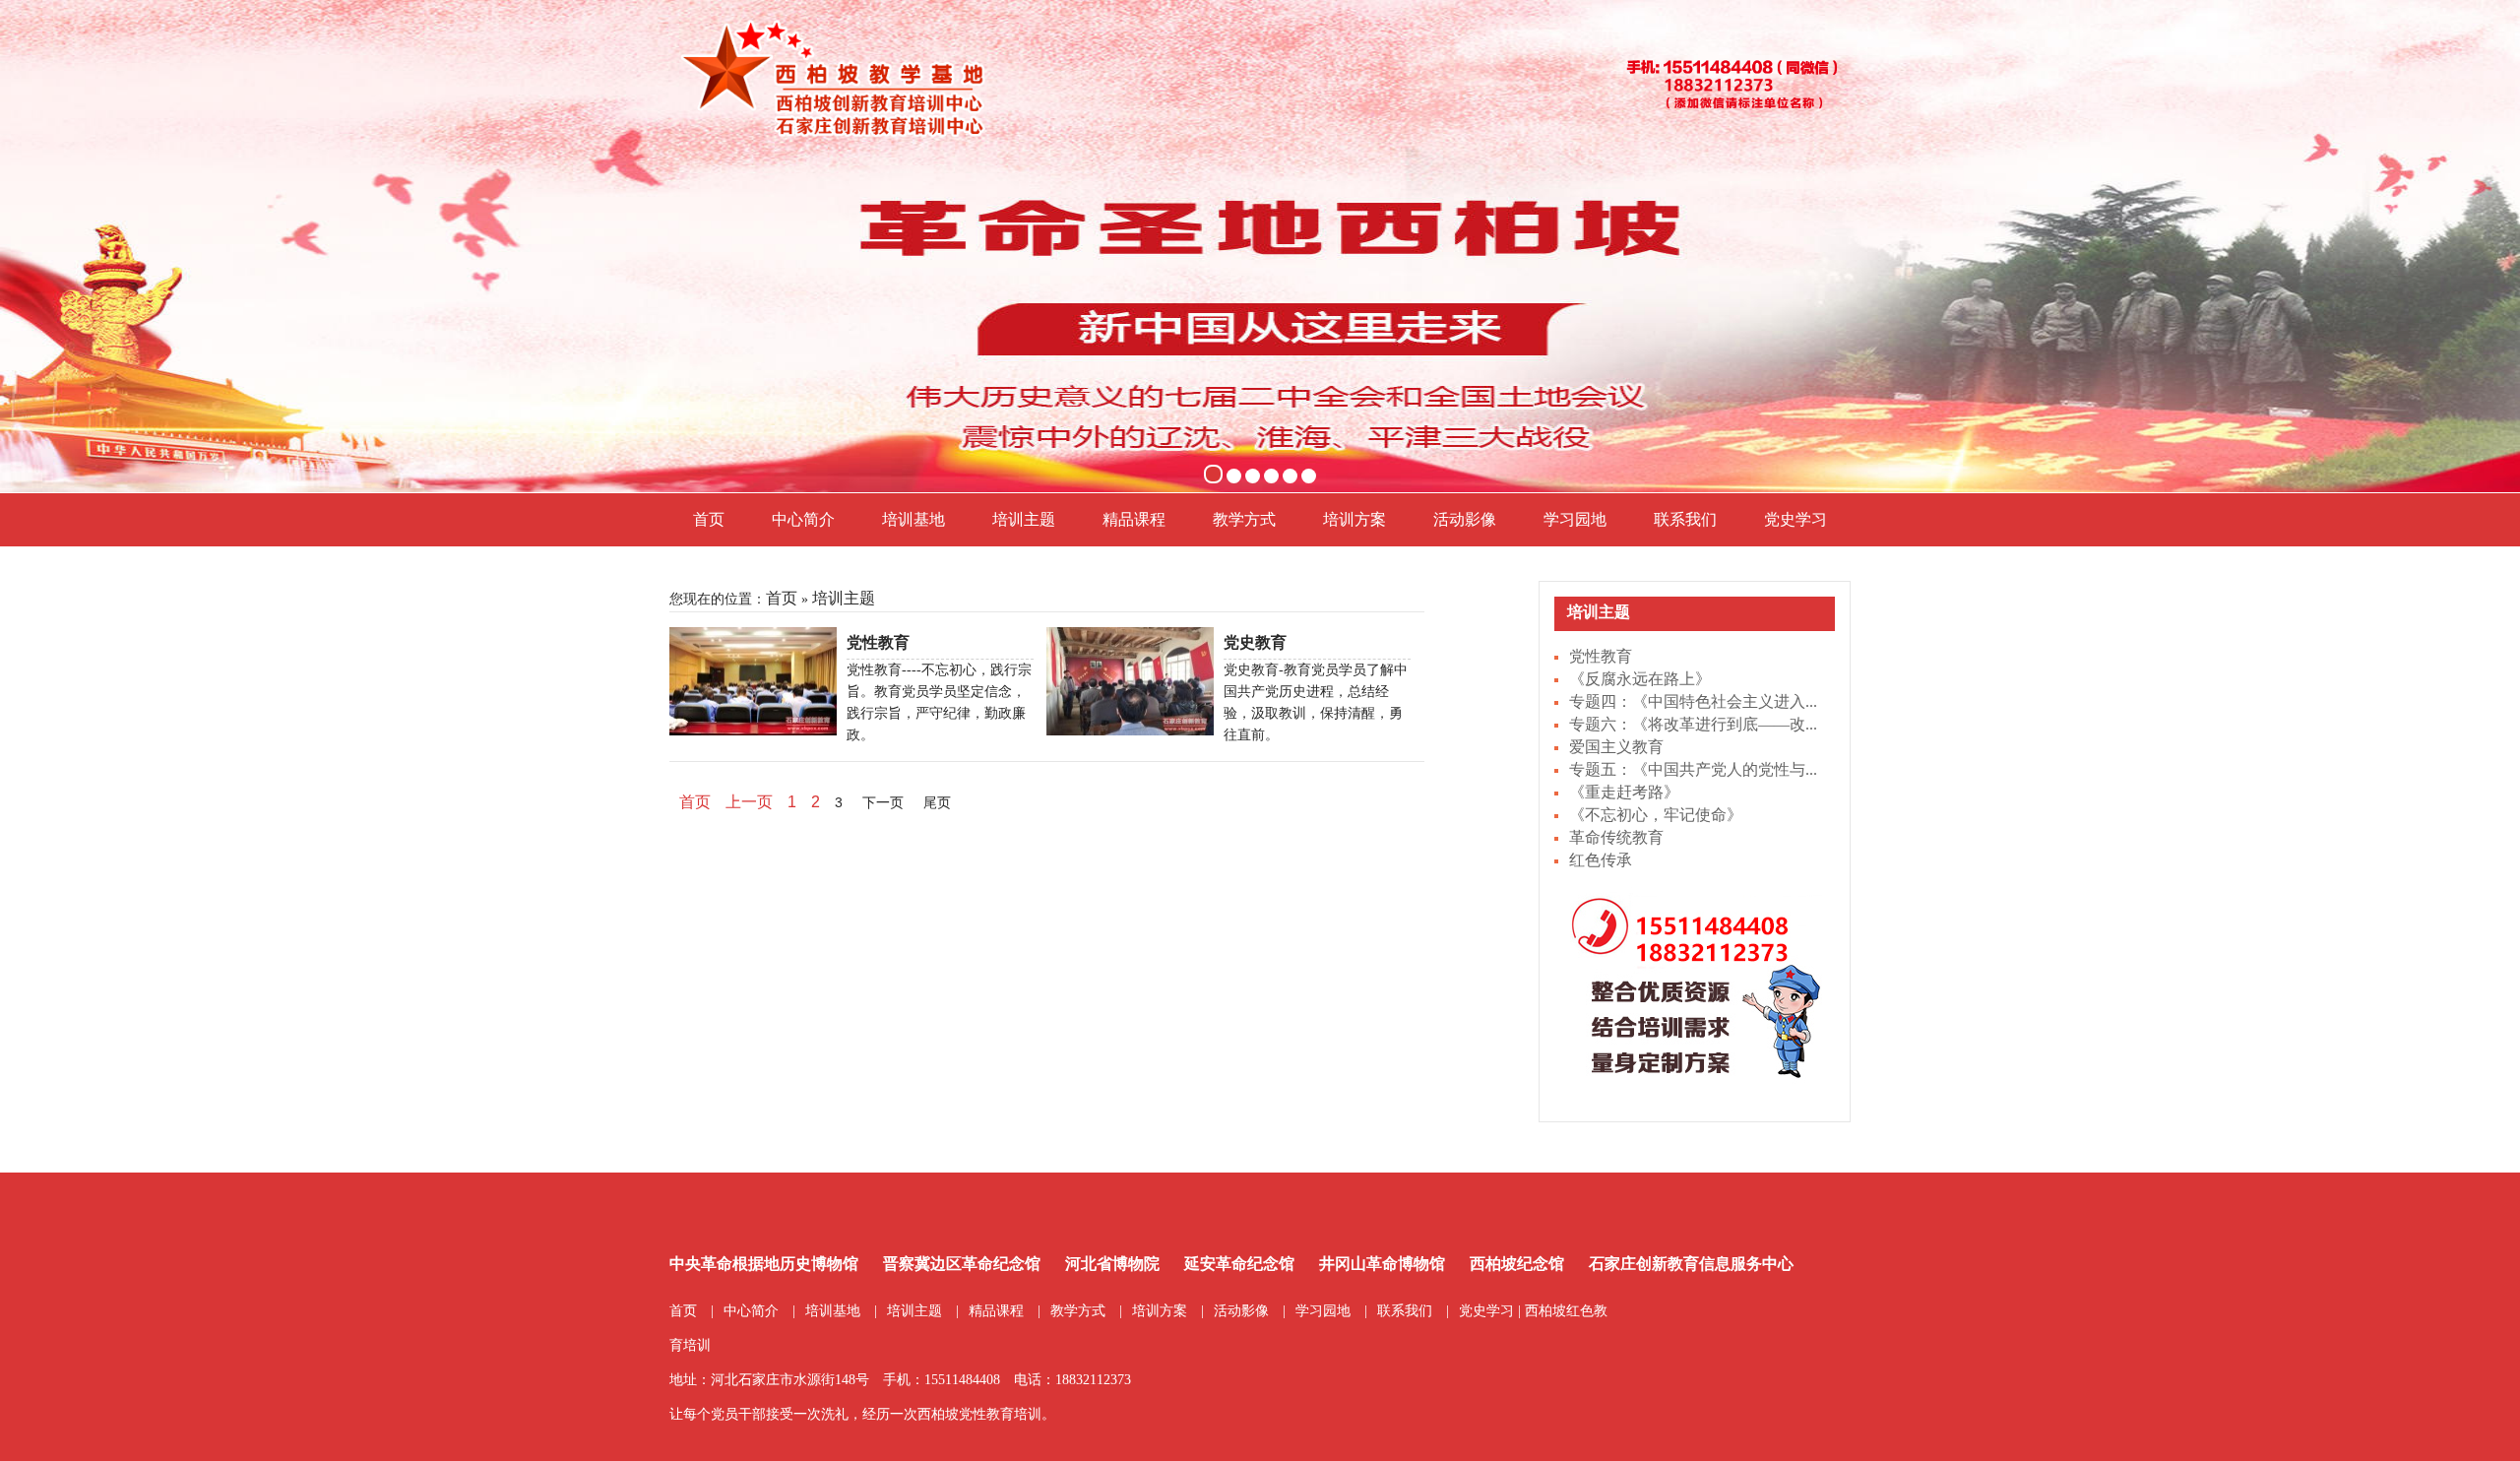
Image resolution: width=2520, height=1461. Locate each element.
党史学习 (1795, 519)
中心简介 (803, 519)
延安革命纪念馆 (1239, 1264)
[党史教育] (1130, 680)
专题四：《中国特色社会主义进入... (1693, 701)
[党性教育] (753, 680)
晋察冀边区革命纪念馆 (962, 1264)
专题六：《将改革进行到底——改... (1693, 724)
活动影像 (1465, 519)
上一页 (749, 802)
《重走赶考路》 (1624, 792)
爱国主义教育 (1616, 747)
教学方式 (1244, 519)
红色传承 (1601, 860)
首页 (709, 519)
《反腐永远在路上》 (1640, 679)
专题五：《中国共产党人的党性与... (1693, 769)
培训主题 (1024, 519)
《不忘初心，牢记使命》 (1656, 815)
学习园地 (1575, 519)
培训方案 (1354, 519)
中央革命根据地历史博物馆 (764, 1264)
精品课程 (1134, 519)
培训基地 (913, 519)
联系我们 (1685, 519)
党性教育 (1601, 656)
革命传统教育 (1616, 837)
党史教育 (1255, 642)
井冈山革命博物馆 (1382, 1264)
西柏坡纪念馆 (1517, 1264)
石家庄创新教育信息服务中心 (1691, 1264)
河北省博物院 (1112, 1264)
